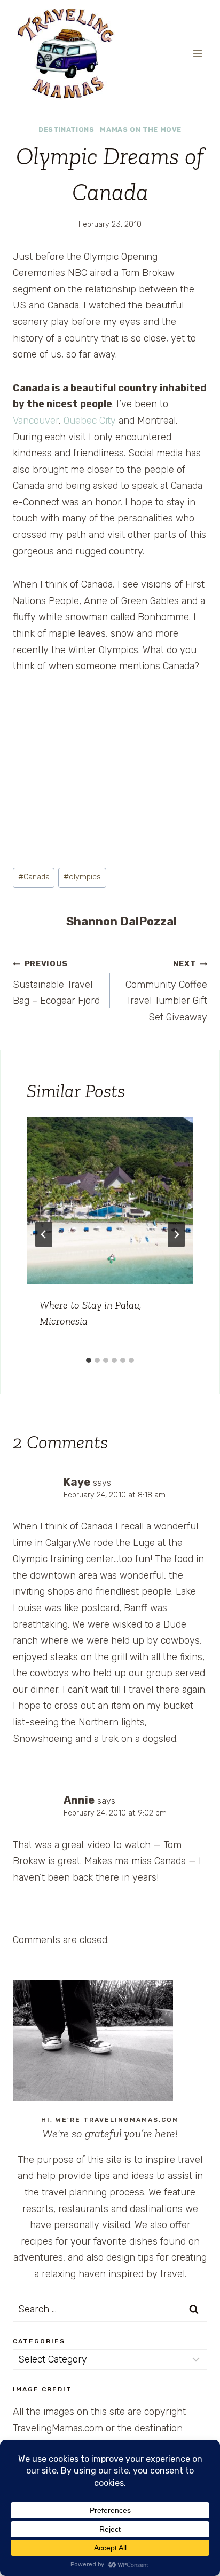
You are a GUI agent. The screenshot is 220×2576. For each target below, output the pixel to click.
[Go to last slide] (44, 1234)
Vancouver (36, 421)
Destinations (66, 129)
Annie (79, 1800)
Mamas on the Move (141, 129)
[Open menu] (197, 53)
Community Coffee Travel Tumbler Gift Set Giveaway (166, 991)
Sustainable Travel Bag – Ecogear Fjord (56, 983)
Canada (34, 877)
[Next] (176, 1234)
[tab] (89, 1360)
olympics (82, 877)
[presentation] (110, 1201)
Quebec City (90, 421)
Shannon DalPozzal (121, 921)
